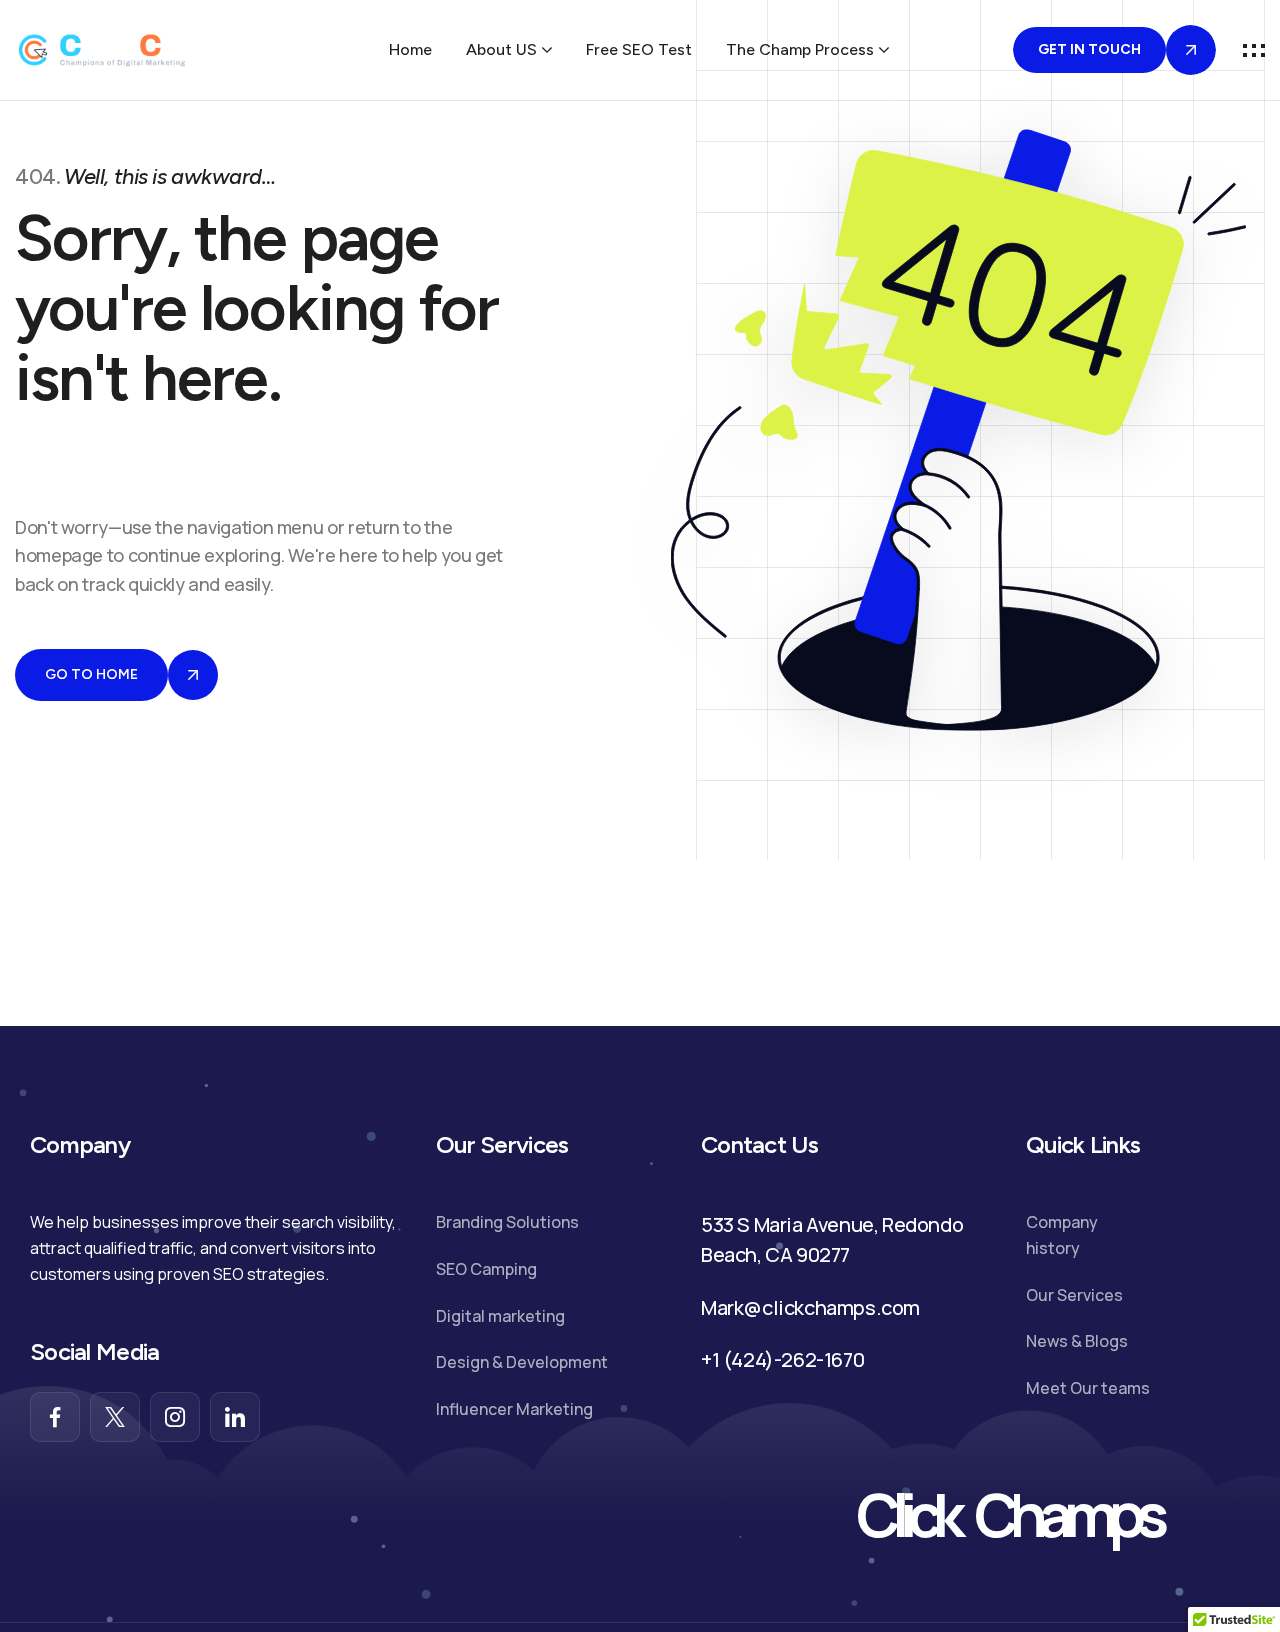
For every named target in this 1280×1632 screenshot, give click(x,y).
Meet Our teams (1088, 1388)
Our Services (1074, 1295)
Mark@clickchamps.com (810, 1307)
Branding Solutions (507, 1222)
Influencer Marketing (514, 1409)
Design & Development (522, 1362)
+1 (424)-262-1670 (782, 1359)
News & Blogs (1077, 1341)
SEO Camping (486, 1269)
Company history (1062, 1235)
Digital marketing (500, 1316)
